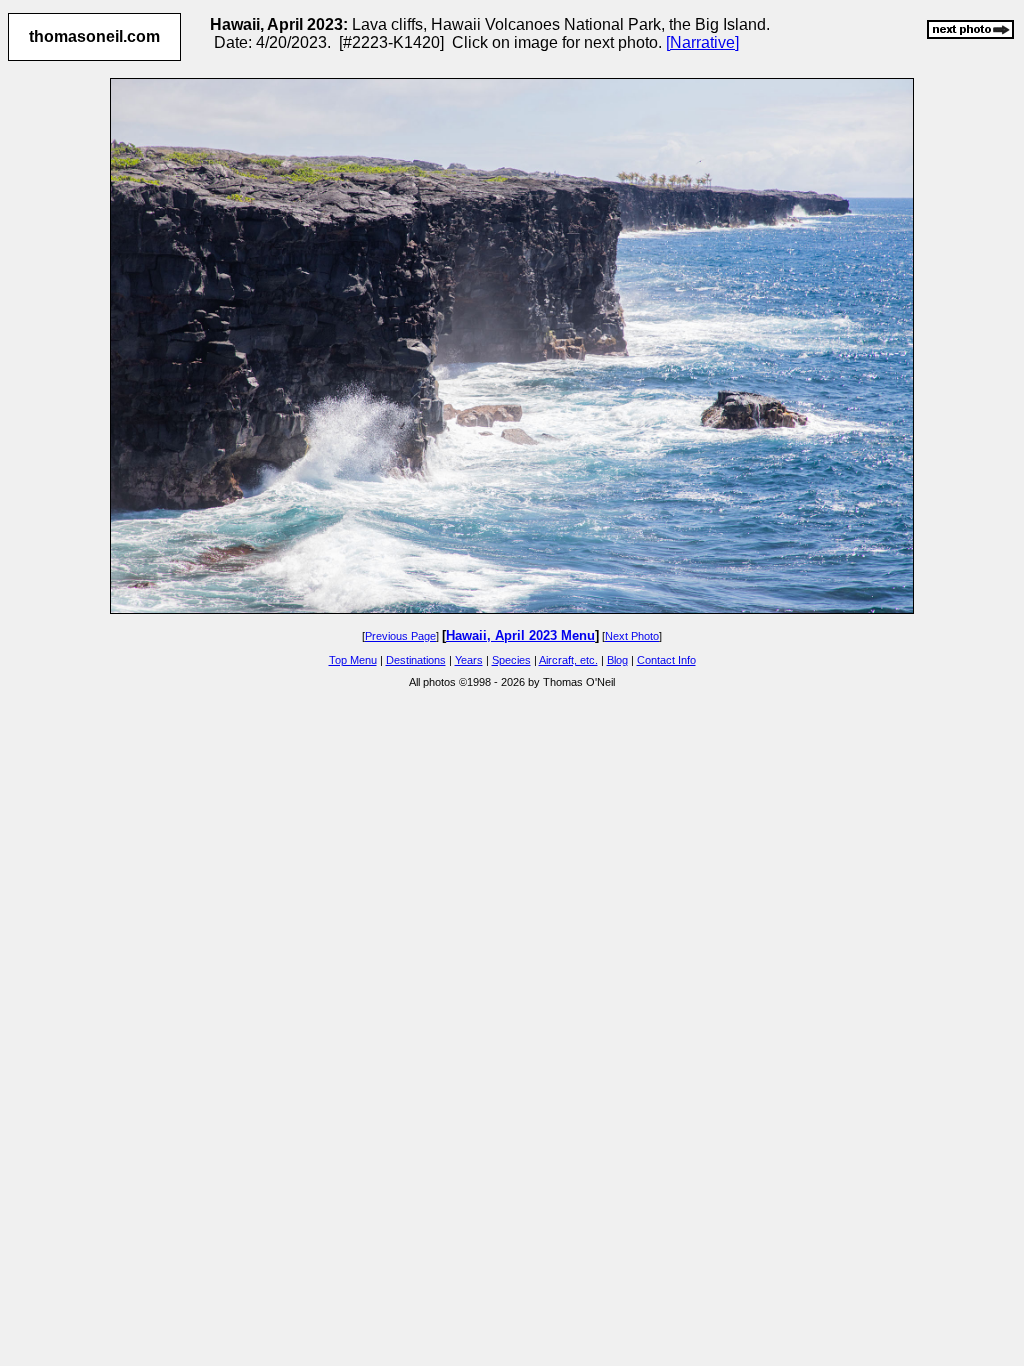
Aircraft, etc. (568, 660)
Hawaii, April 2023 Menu (520, 635)
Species (511, 660)
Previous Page (400, 636)
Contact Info (666, 660)
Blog (617, 660)
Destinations (416, 660)
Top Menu (353, 660)
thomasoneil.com (94, 36)
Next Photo (632, 636)
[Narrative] (702, 42)
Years (469, 660)
